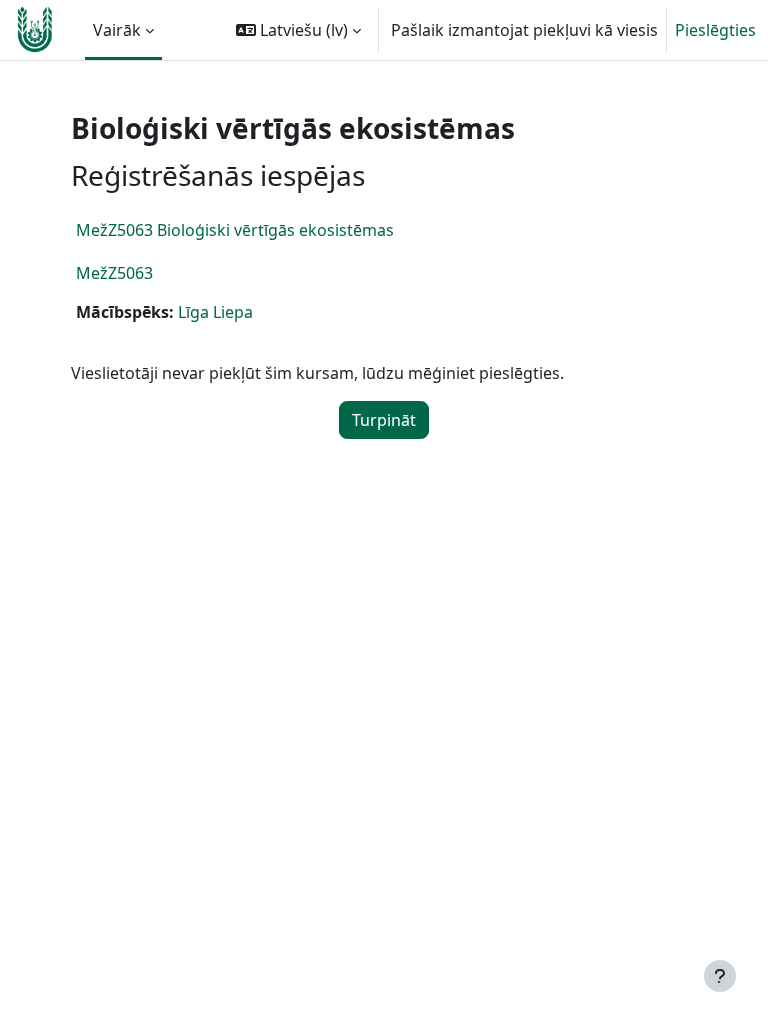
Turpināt (384, 420)
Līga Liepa (215, 312)
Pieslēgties (715, 30)
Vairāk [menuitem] (117, 30)
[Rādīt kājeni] (720, 976)
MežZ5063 (114, 273)
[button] (298, 30)
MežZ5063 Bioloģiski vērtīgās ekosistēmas (235, 230)
